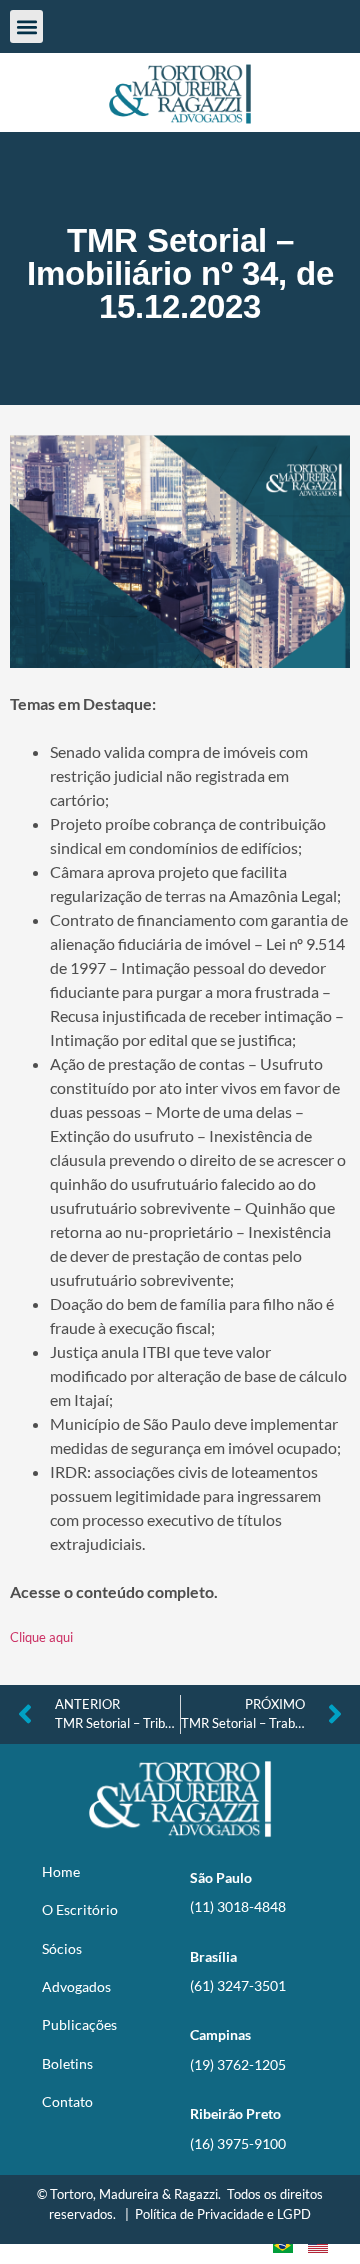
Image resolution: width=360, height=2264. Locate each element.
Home (61, 1871)
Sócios (62, 1948)
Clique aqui (41, 1637)
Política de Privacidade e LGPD (223, 2214)
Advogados (76, 1986)
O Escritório (80, 1909)
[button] (26, 26)
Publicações (79, 2024)
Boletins (67, 2063)
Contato (67, 2101)
